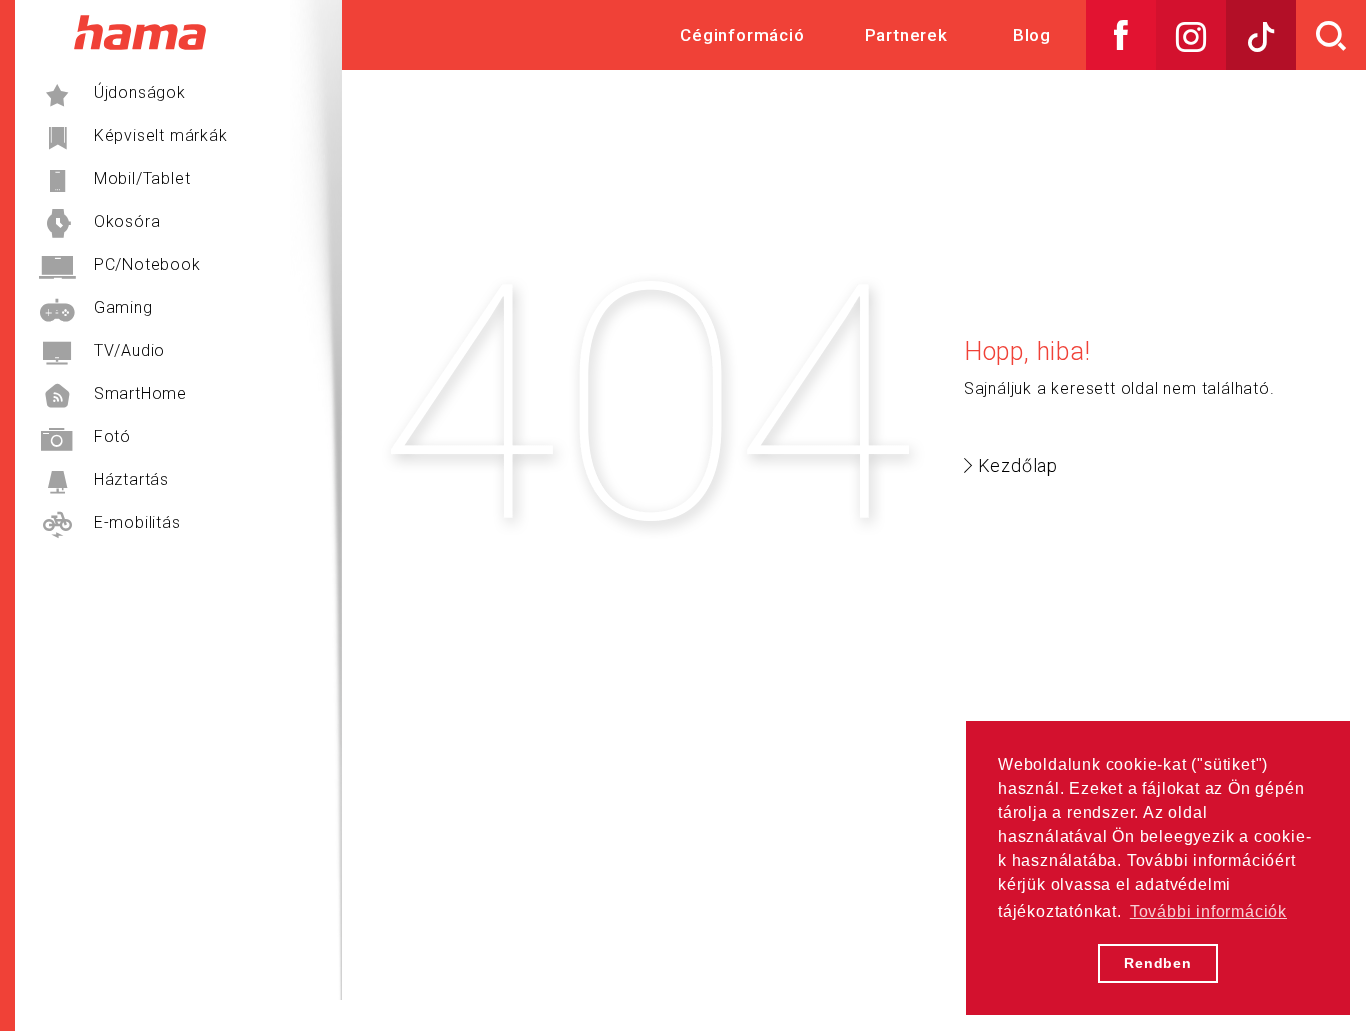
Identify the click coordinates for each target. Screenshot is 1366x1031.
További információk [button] (1208, 911)
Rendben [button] (1158, 963)
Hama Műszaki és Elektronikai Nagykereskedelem (139, 32)
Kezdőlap (1018, 465)
